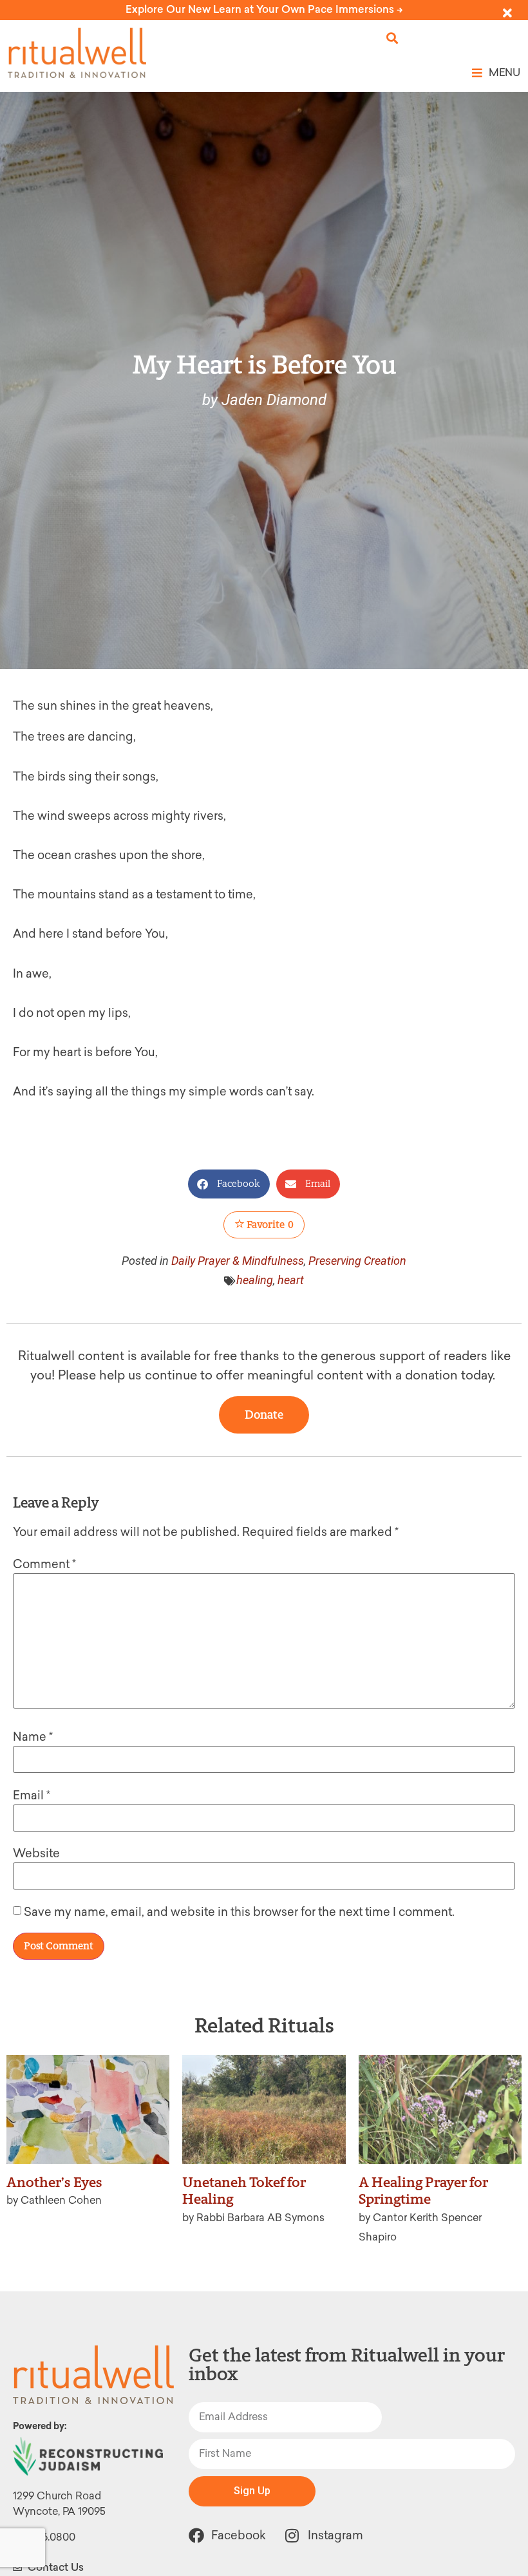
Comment (44, 1564)
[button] (392, 38)
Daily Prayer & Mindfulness (238, 1261)
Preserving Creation (357, 1261)
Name (33, 1737)
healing (255, 1280)
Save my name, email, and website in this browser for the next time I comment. (239, 1912)
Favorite (269, 1225)
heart (291, 1280)
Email (32, 1795)
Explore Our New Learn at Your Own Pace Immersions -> (264, 9)
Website (36, 1853)
